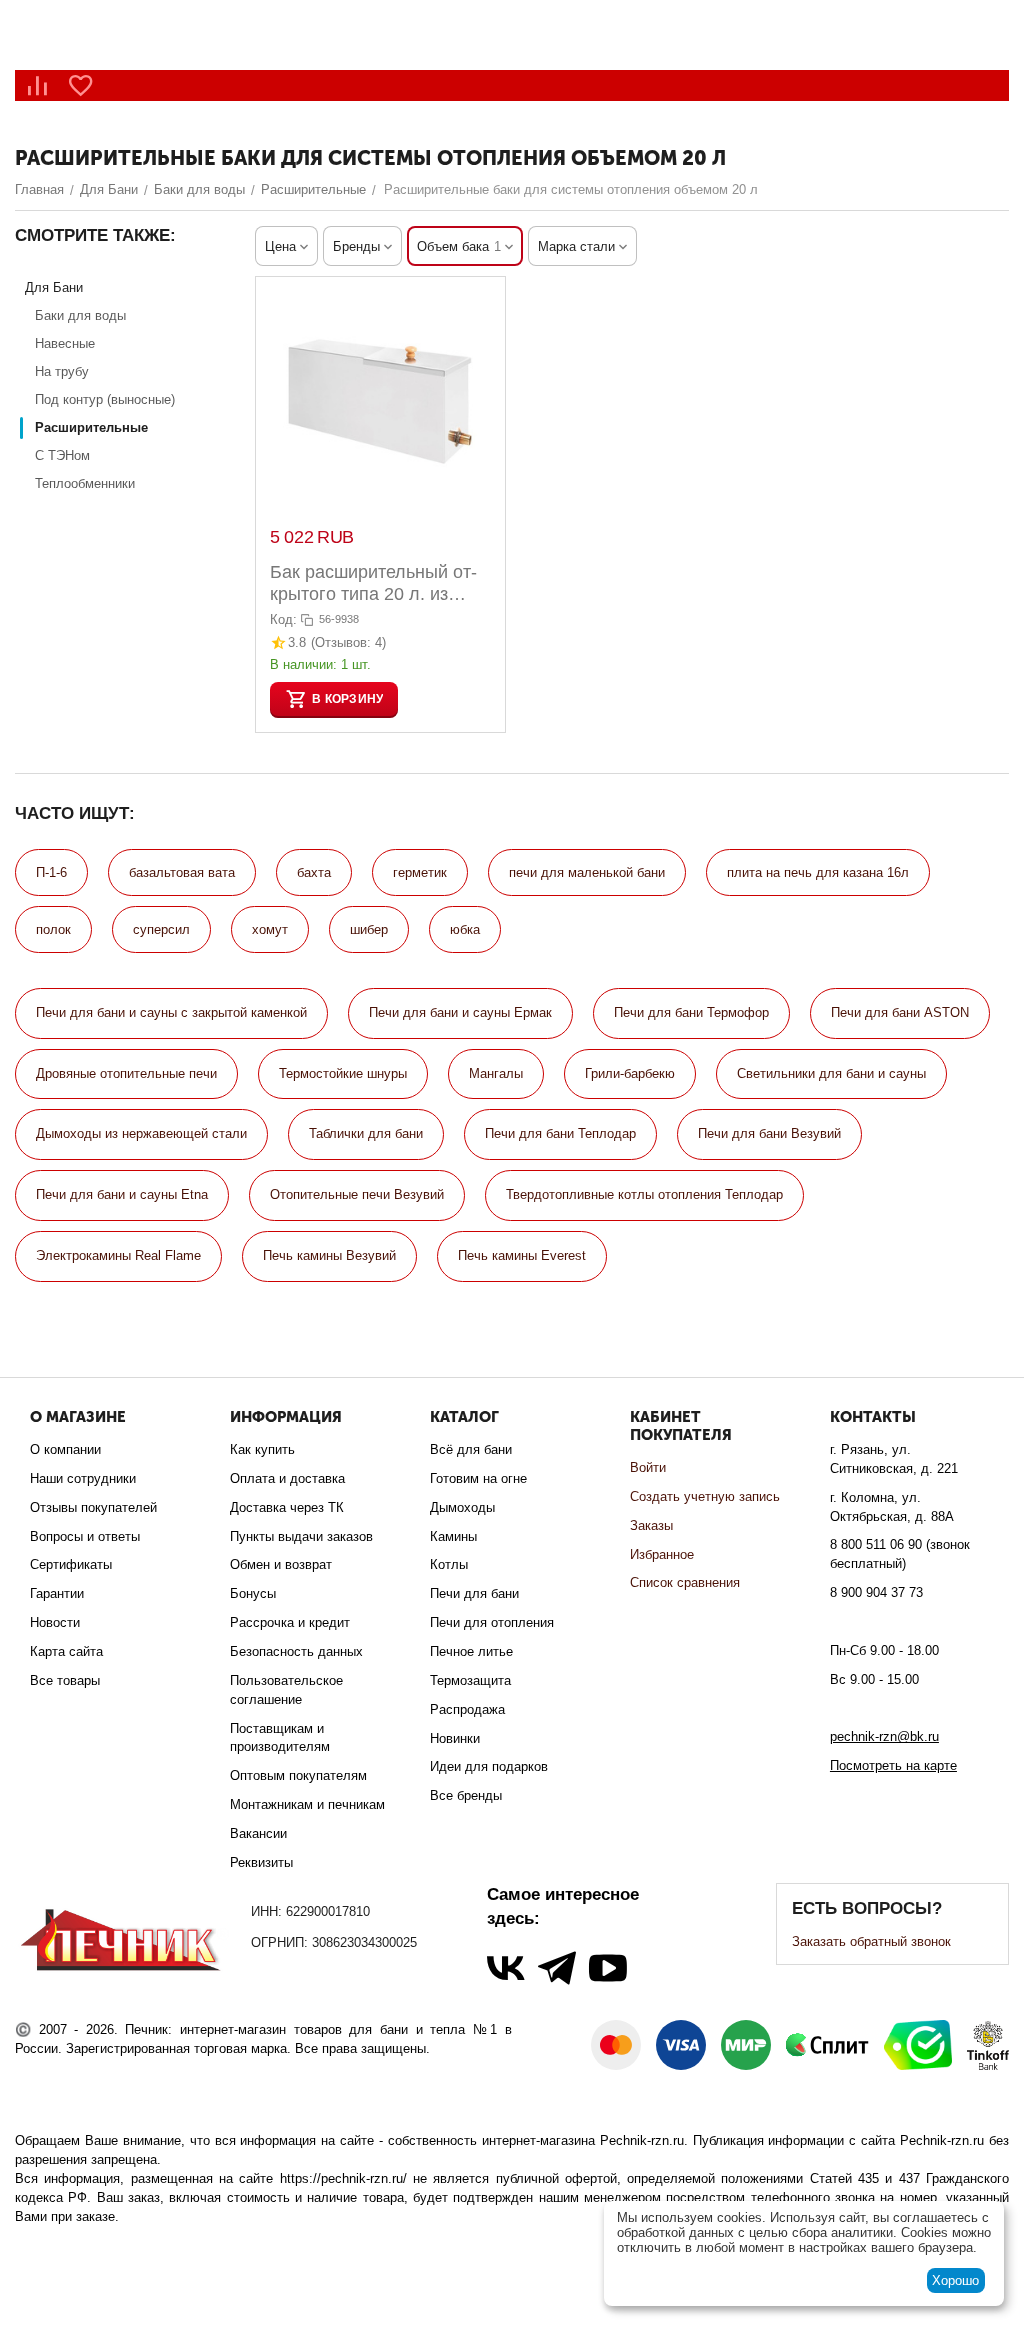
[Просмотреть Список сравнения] (37, 85)
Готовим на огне (478, 1478)
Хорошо (955, 2280)
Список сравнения (685, 1582)
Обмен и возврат (281, 1564)
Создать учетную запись (705, 1496)
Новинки (455, 1738)
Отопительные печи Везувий (357, 1194)
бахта (314, 872)
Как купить (262, 1449)
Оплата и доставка (287, 1478)
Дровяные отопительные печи (126, 1073)
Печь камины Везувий (329, 1255)
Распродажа (467, 1709)
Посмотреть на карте (893, 1765)
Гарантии (57, 1593)
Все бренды (466, 1795)
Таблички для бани (366, 1133)
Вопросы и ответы (85, 1536)
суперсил (161, 929)
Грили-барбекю (630, 1073)
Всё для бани (471, 1449)
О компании (65, 1449)
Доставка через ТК (287, 1507)
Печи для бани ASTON (900, 1012)
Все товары (65, 1680)
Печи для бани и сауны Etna (122, 1194)
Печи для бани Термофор (691, 1012)
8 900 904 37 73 (876, 1592)
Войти (648, 1467)
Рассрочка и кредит (290, 1622)
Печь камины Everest (522, 1255)
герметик (420, 872)
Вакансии (258, 1833)
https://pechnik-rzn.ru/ (343, 2178)
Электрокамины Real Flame (118, 1255)
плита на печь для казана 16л (818, 872)
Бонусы (253, 1593)
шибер (369, 929)
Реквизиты (261, 1862)
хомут (270, 929)
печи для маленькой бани (587, 872)
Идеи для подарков (489, 1766)
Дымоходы (462, 1507)
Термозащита (470, 1680)
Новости (55, 1622)
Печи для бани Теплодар (560, 1133)
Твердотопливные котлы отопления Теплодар (644, 1194)
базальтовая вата (182, 872)
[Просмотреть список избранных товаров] (81, 85)
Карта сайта (66, 1651)
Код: (283, 619)
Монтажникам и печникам (307, 1804)
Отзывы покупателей (93, 1507)
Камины (453, 1536)
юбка (465, 929)
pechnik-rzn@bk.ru (884, 1736)
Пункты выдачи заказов (301, 1536)
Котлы (449, 1564)
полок (53, 929)
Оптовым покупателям (298, 1775)
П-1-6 (51, 872)
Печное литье (471, 1651)
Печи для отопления (492, 1622)
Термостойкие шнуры (343, 1073)
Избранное (662, 1554)
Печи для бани (474, 1593)
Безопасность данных (296, 1651)
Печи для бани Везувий (769, 1133)
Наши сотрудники (83, 1478)
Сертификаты (71, 1564)
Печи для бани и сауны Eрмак (460, 1012)
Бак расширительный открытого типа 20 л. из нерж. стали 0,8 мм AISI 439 (373, 583)
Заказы (651, 1525)
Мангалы (496, 1073)
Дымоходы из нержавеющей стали (141, 1133)
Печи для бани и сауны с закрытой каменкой (171, 1012)
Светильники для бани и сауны (831, 1073)
